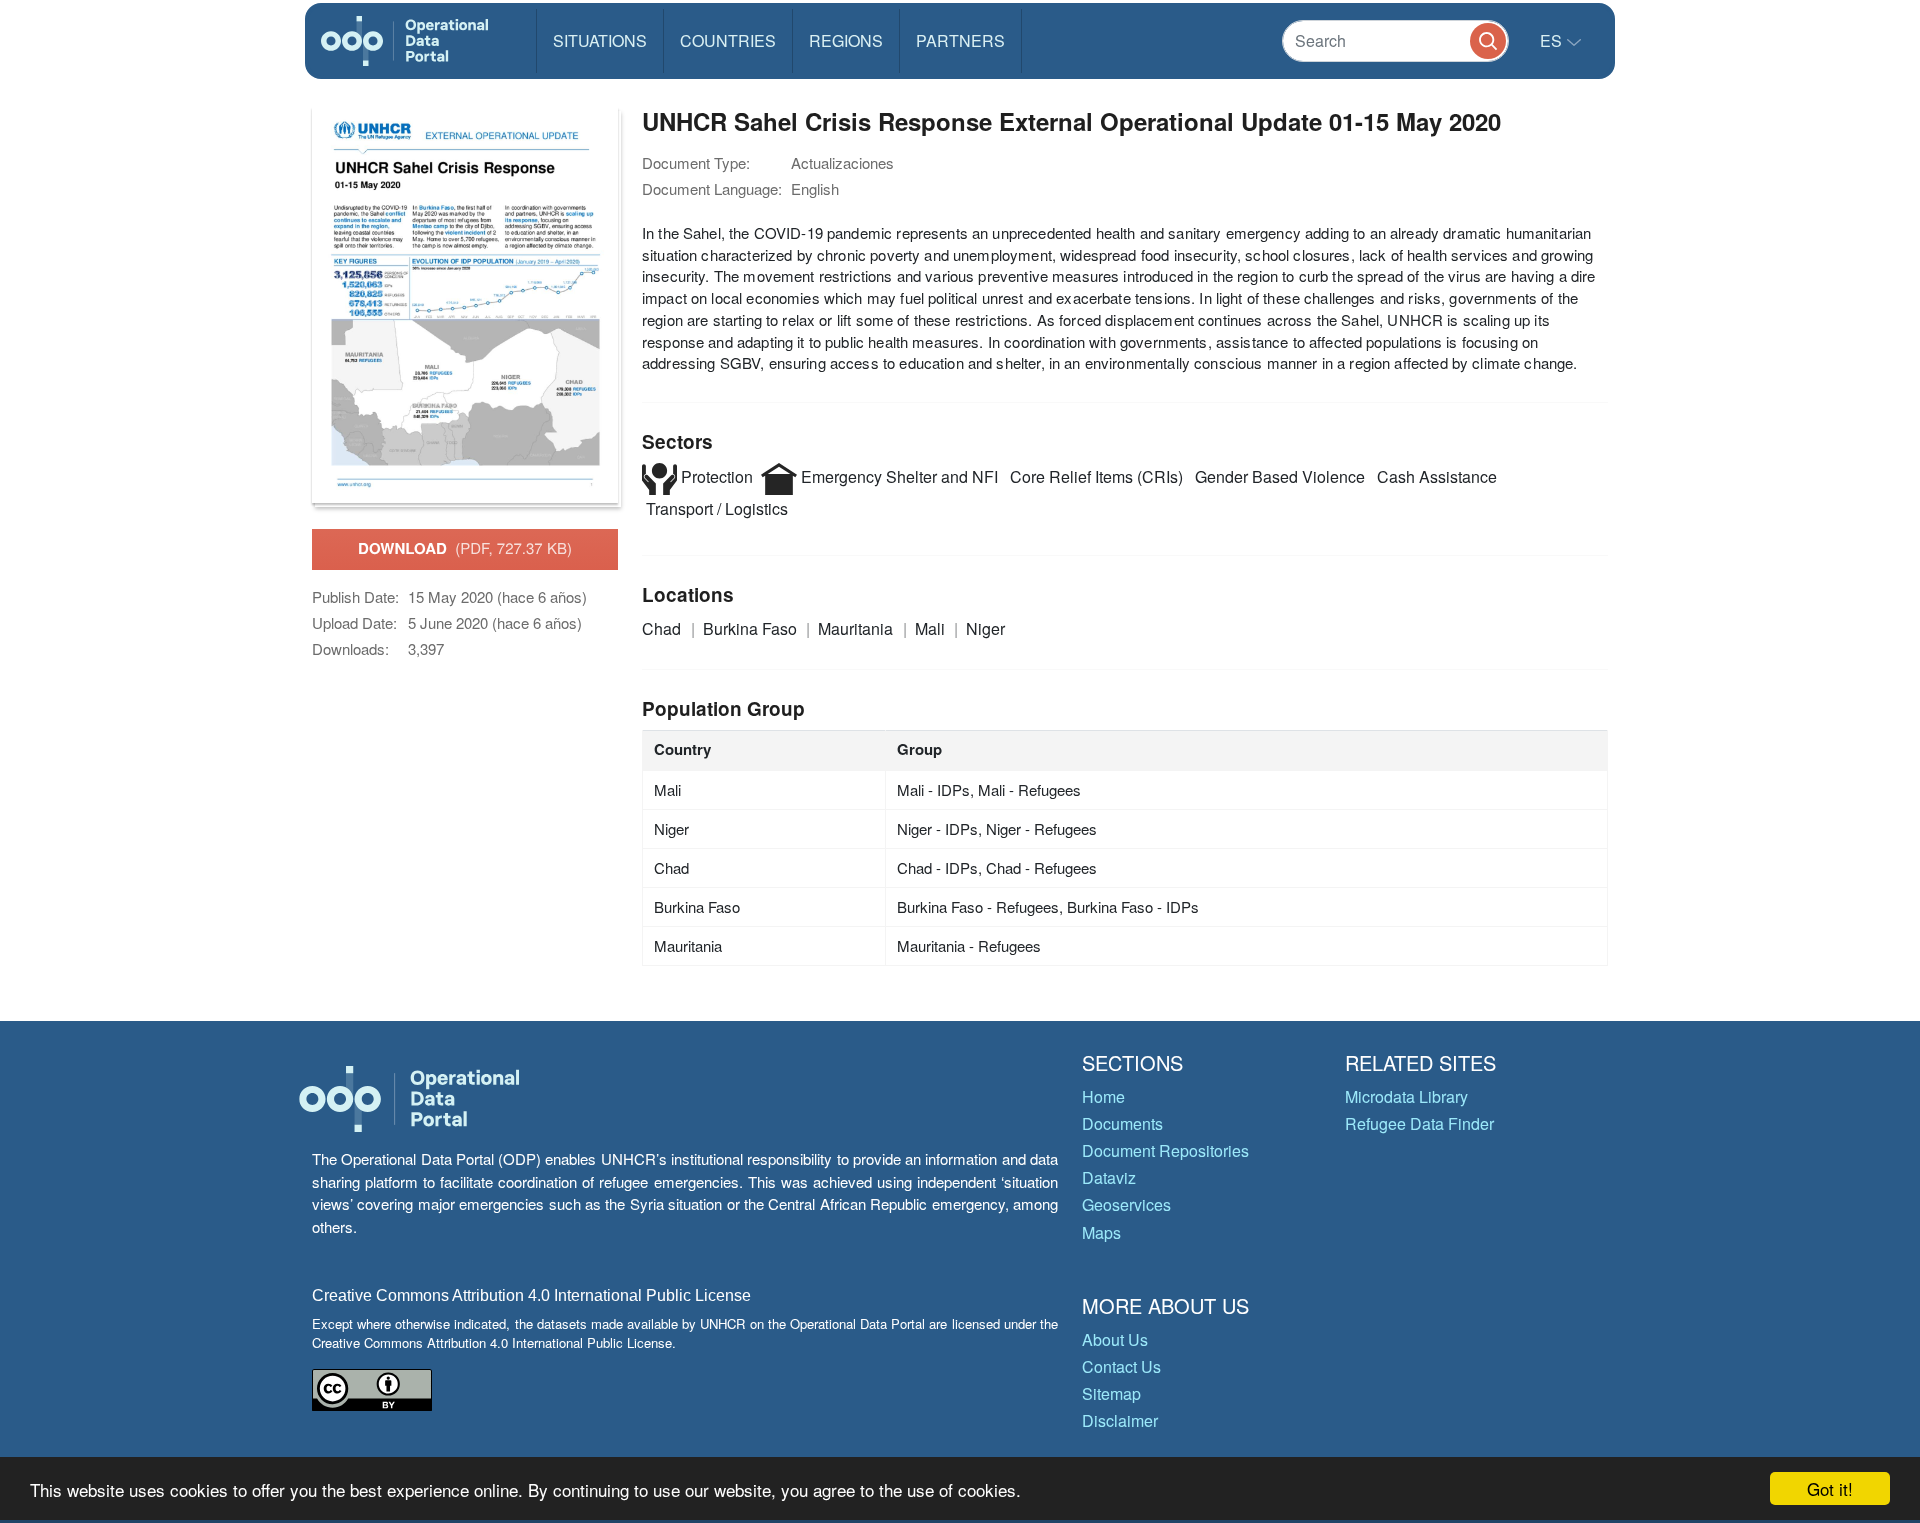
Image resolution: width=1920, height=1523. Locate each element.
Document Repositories (1165, 1150)
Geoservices (1126, 1204)
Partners (960, 40)
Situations (600, 40)
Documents (1122, 1123)
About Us (1115, 1339)
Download (465, 548)
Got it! (1830, 1488)
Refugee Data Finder (1419, 1123)
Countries (728, 40)
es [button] (1553, 40)
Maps (1101, 1232)
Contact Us (1121, 1366)
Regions (846, 40)
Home (1103, 1096)
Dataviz (1109, 1177)
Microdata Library (1406, 1096)
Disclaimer (1120, 1420)
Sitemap (1111, 1393)
